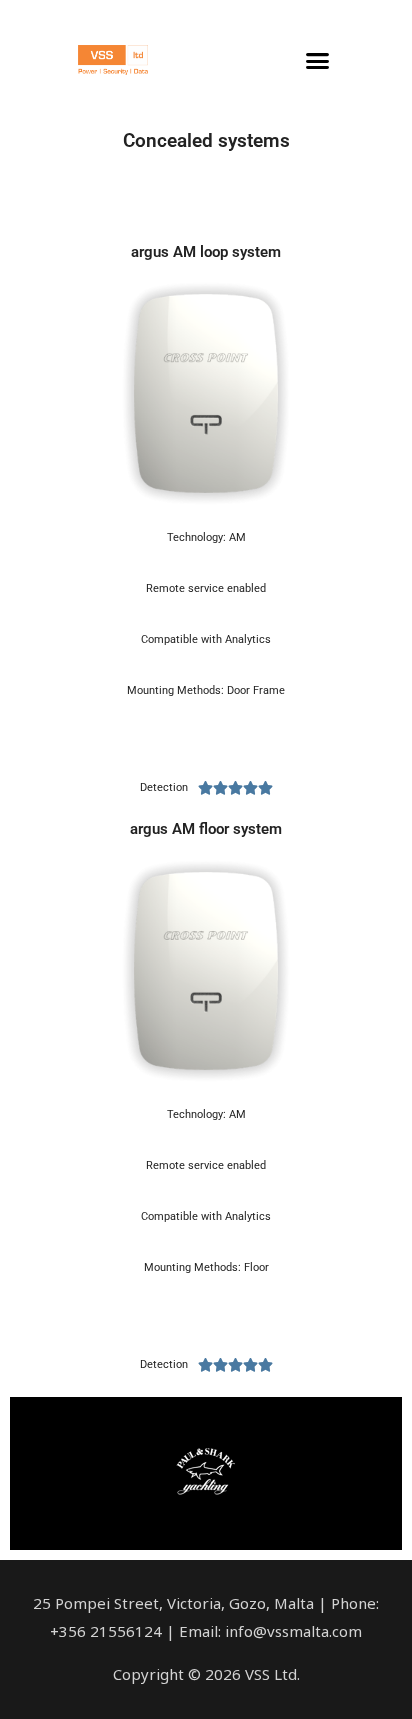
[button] (318, 60)
